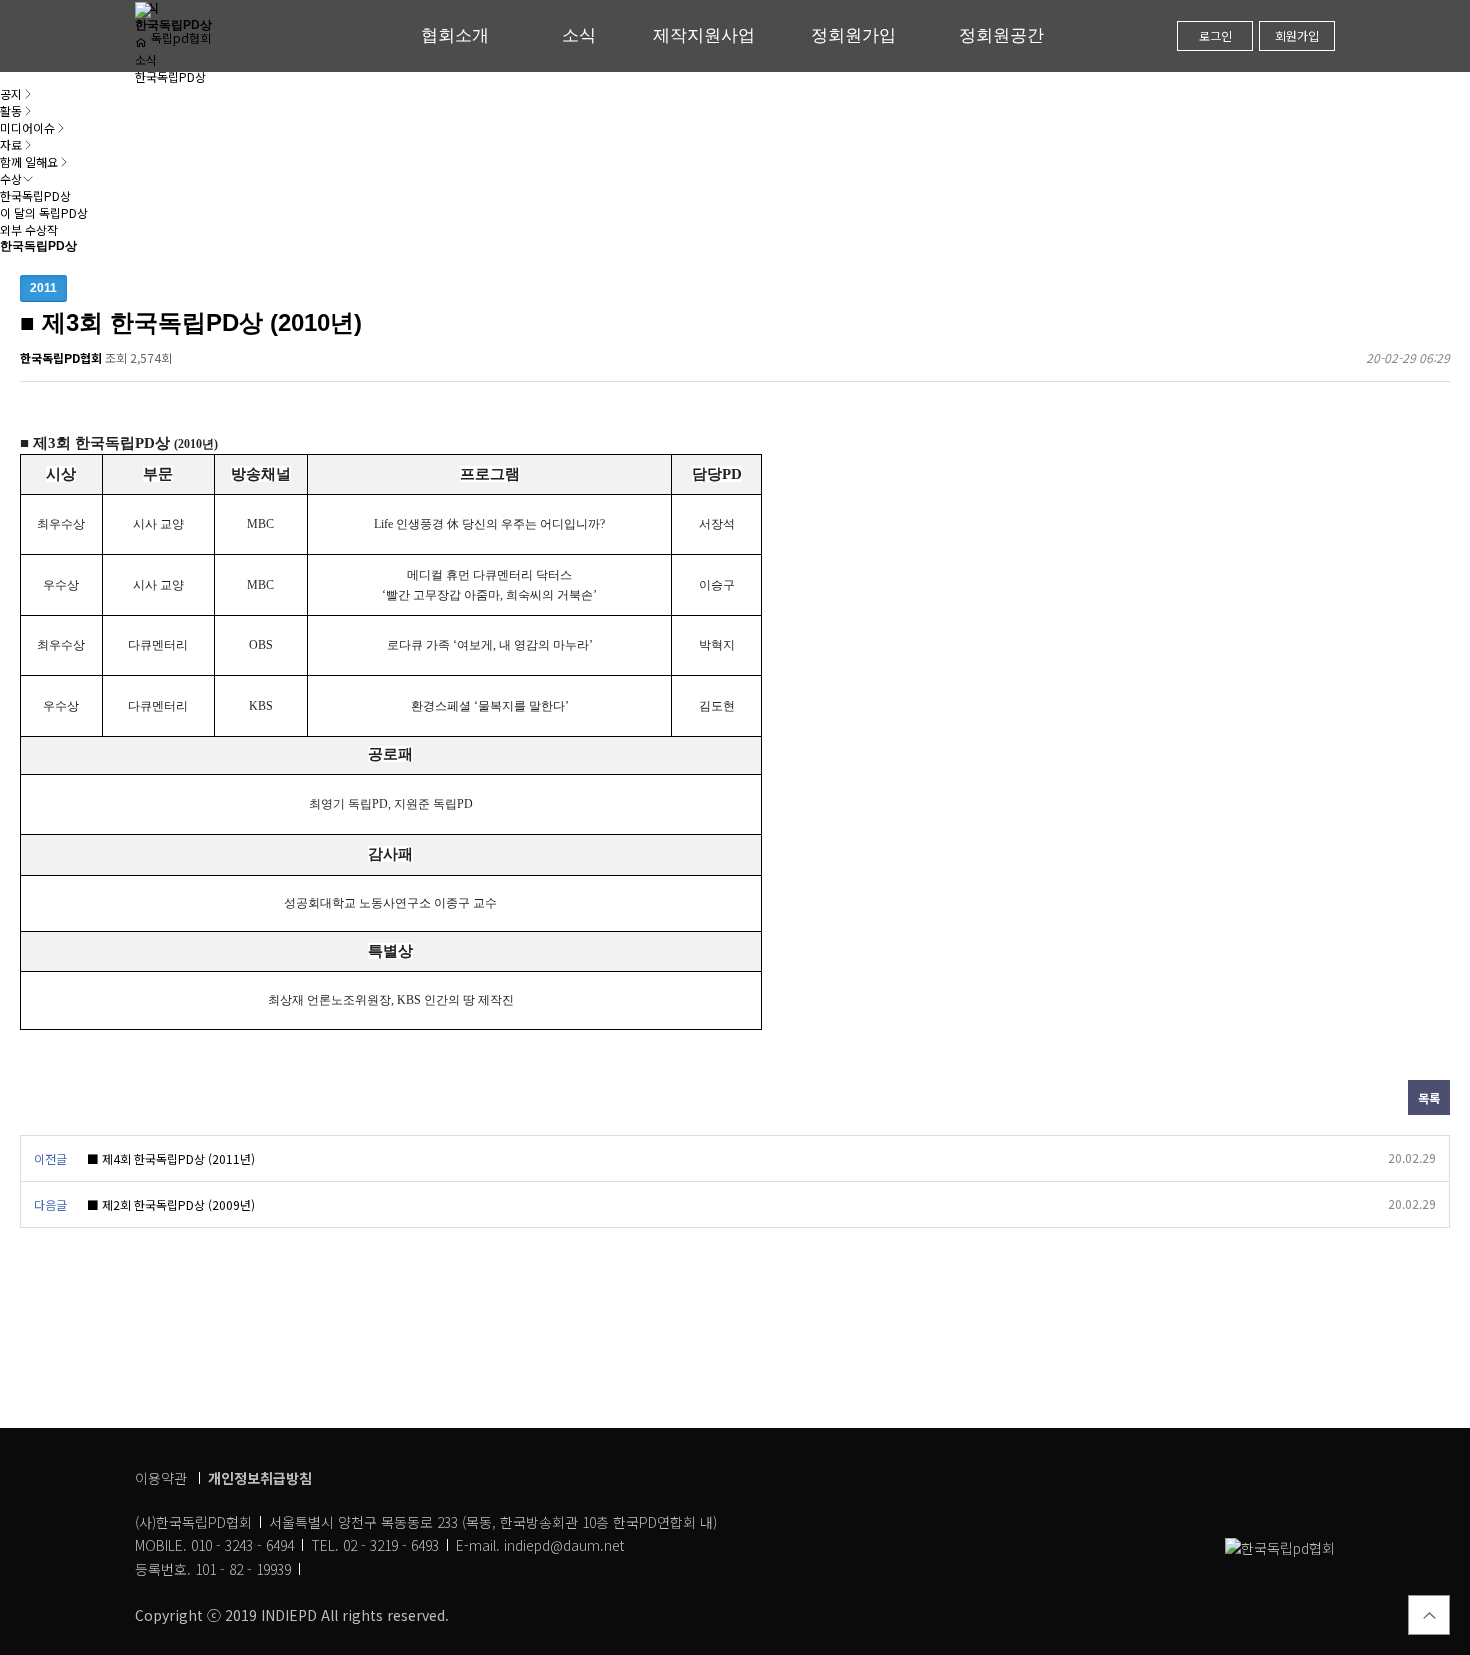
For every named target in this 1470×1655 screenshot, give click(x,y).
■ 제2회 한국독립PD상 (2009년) (171, 1204)
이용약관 (161, 1478)
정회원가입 (853, 35)
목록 (1429, 1097)
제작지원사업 (704, 35)
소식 (579, 35)
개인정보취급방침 (260, 1478)
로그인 (1215, 35)
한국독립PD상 (35, 195)
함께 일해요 (29, 161)
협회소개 (455, 35)
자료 (11, 144)
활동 (11, 110)
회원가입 (1297, 35)
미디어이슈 (27, 127)
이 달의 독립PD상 (44, 212)
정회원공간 (1001, 35)
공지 (11, 93)
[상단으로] (1429, 1615)
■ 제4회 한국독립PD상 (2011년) (171, 1158)
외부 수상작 (29, 229)
